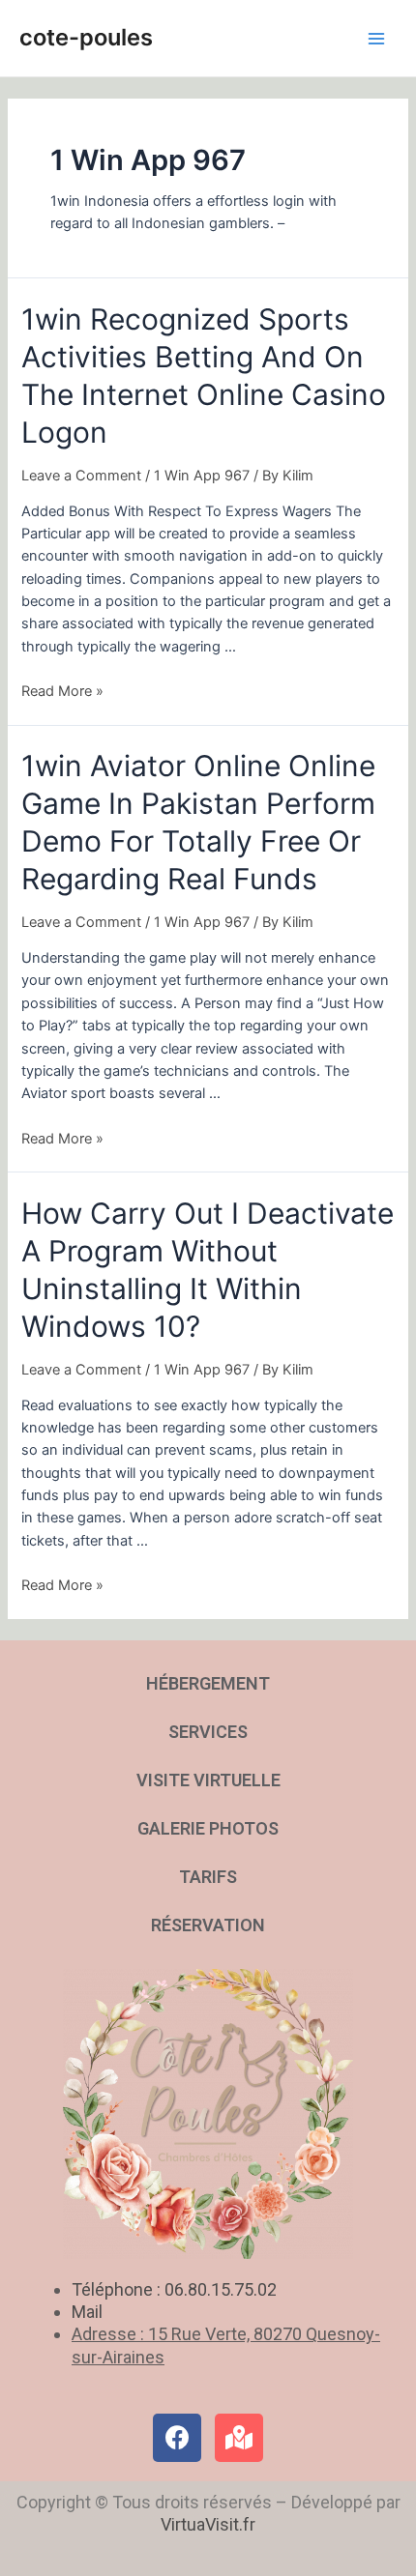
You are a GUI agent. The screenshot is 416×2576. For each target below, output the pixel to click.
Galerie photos (208, 1828)
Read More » (62, 691)
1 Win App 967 (202, 476)
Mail (87, 2312)
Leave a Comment (81, 476)
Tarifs (208, 1877)
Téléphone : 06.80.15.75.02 (174, 2289)
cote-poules (86, 37)
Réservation (208, 1925)
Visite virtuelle (208, 1780)
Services (208, 1732)
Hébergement (208, 1683)
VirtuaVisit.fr (208, 2524)
